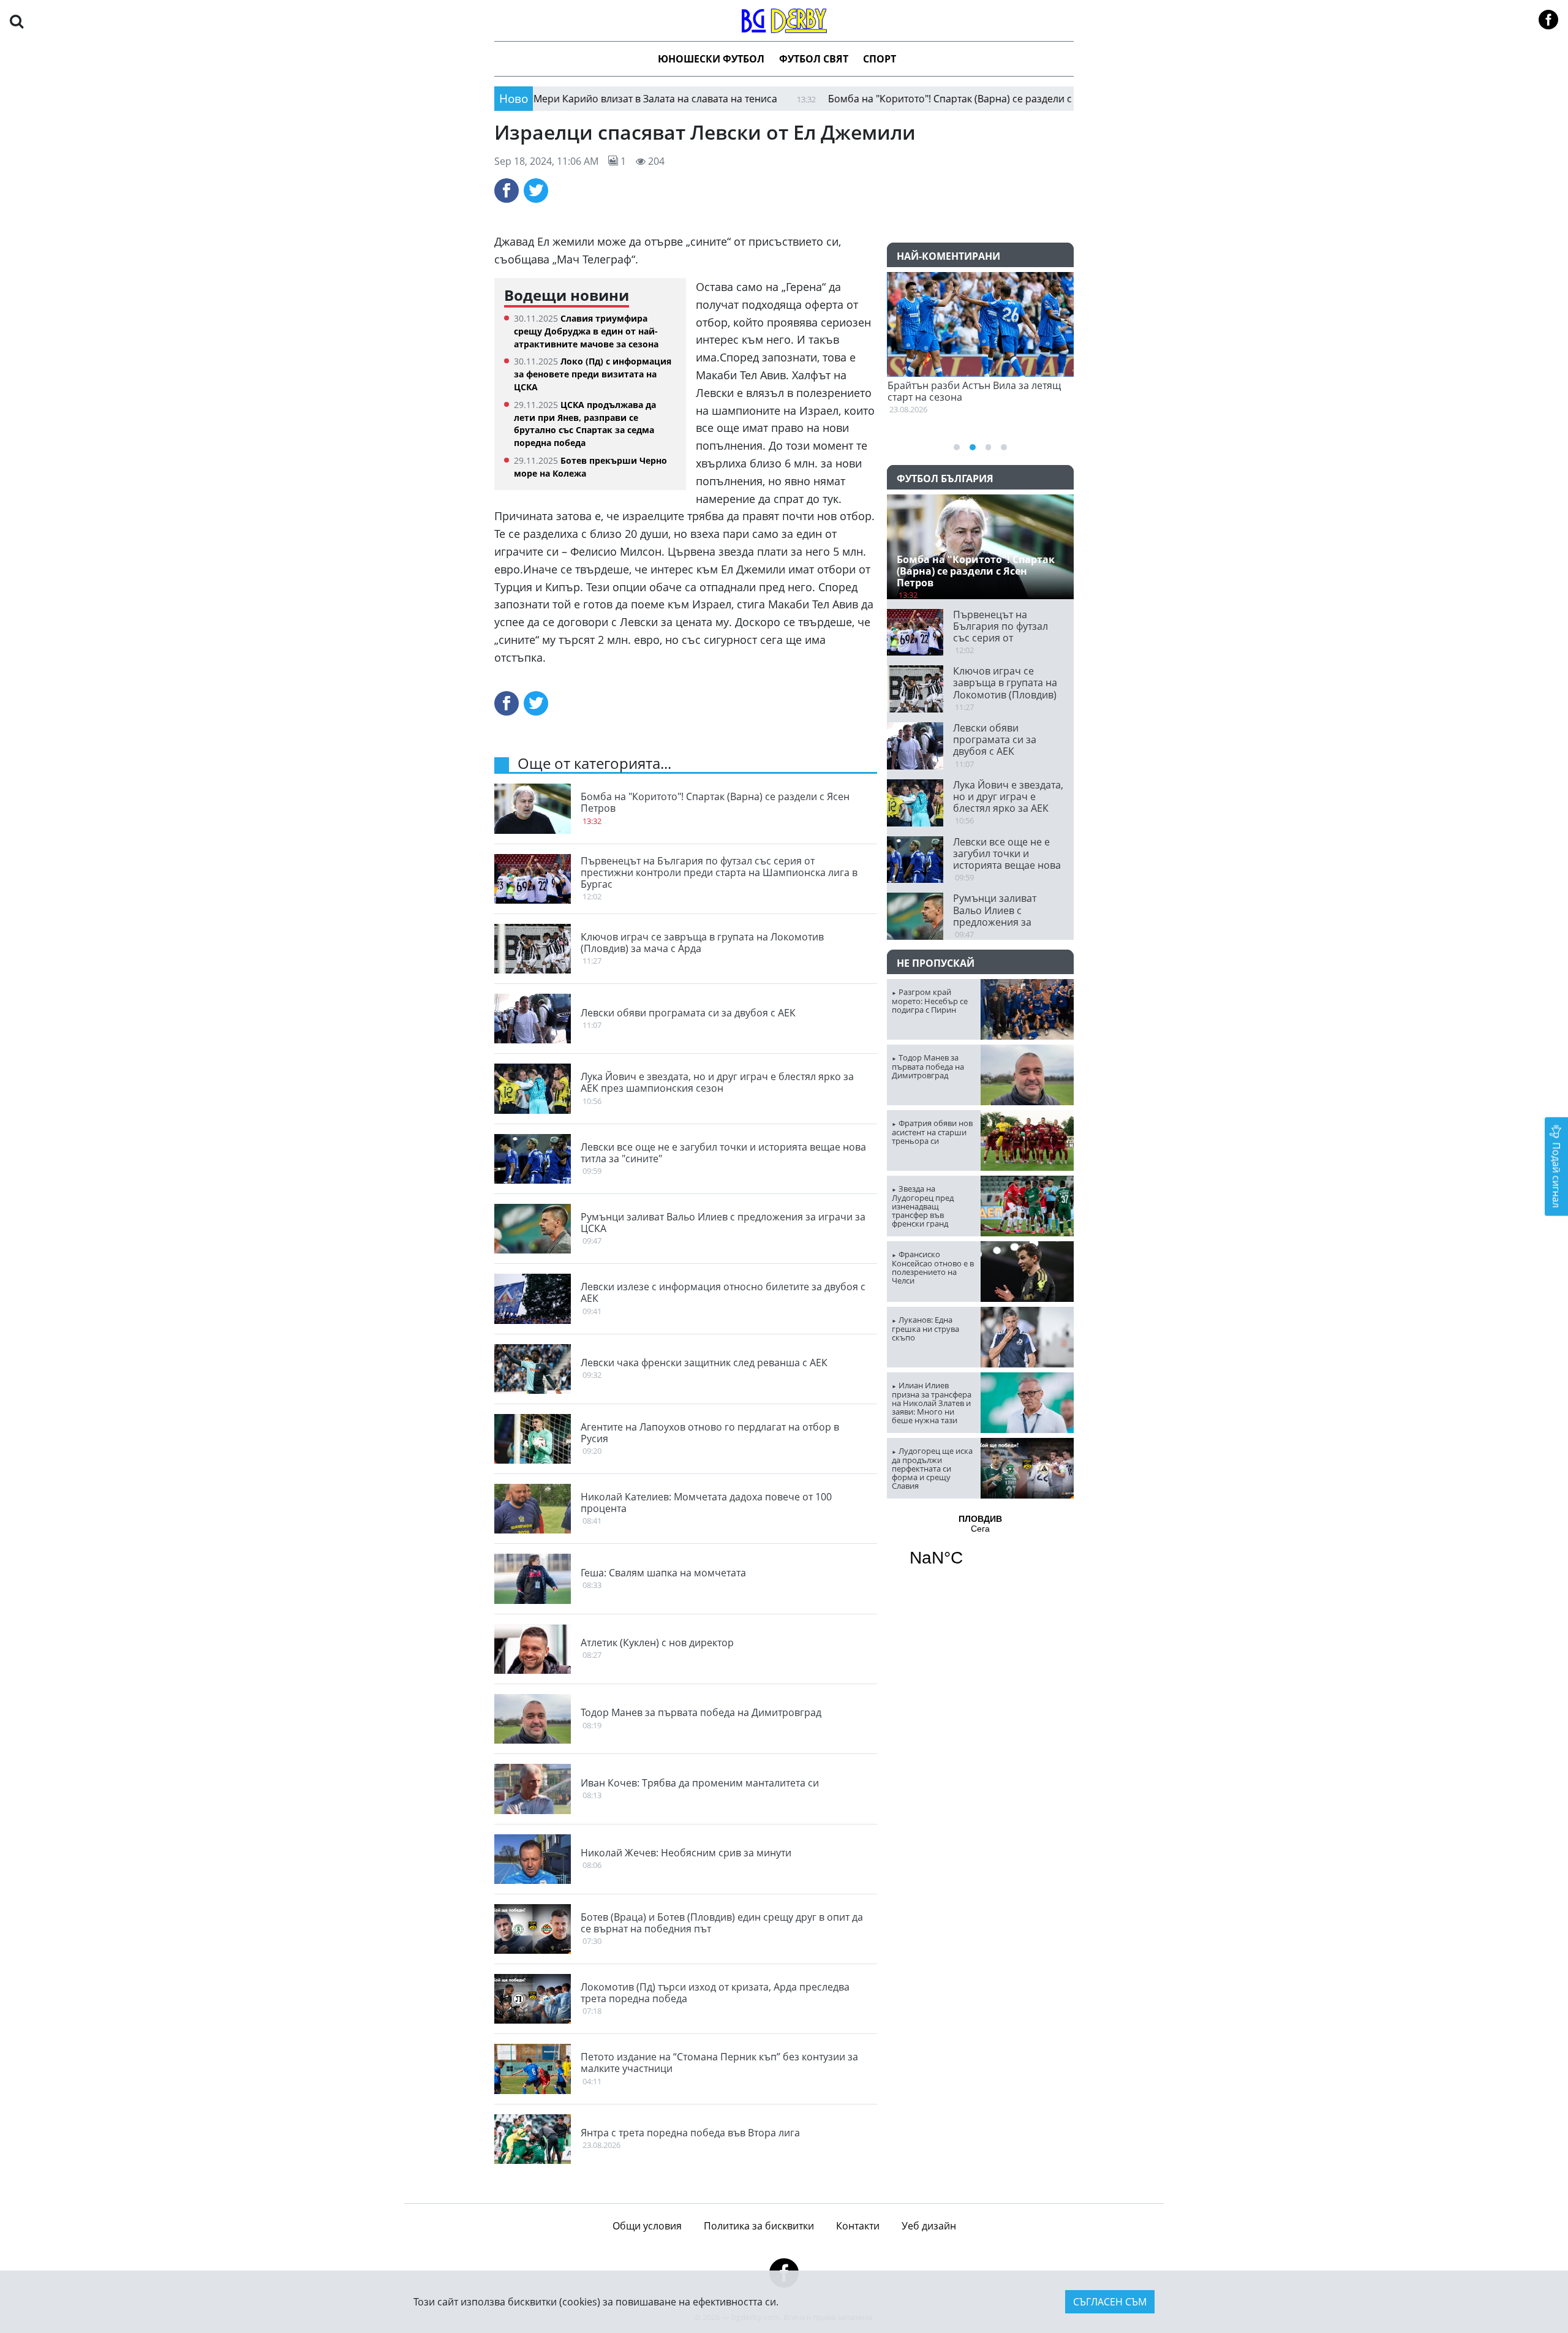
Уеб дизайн (929, 2226)
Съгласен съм (1110, 2302)
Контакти (858, 2226)
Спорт (880, 59)
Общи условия (647, 2226)
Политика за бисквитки (759, 2226)
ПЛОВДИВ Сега (980, 1548)
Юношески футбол (711, 59)
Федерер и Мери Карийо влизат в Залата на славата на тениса (546, 99)
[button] (17, 21)
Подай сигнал (1556, 1174)
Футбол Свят (814, 59)
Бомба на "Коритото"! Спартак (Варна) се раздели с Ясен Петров (899, 99)
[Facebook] (507, 191)
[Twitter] (536, 191)
